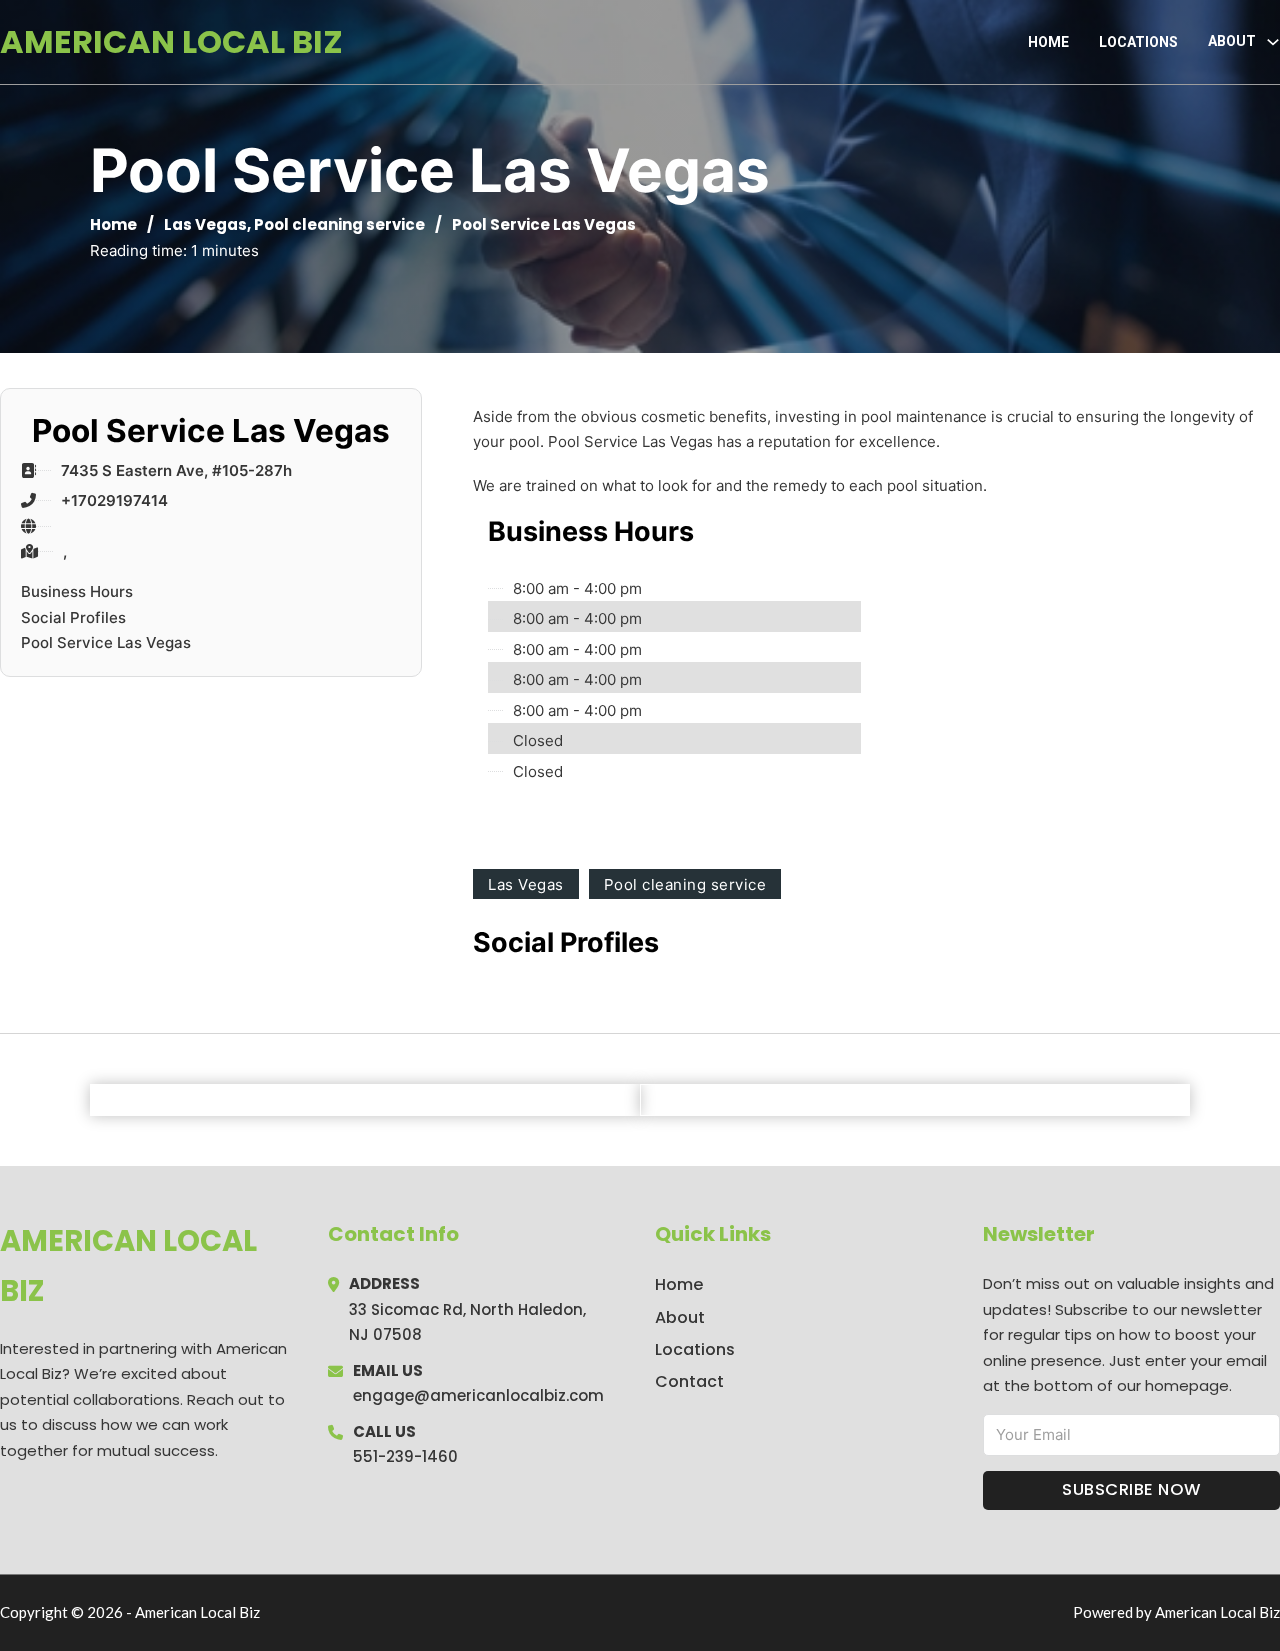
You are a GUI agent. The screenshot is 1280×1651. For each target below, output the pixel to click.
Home (1048, 42)
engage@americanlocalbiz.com (478, 1395)
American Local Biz (171, 41)
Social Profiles (73, 617)
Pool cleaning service (339, 224)
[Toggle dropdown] (1273, 42)
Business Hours (77, 591)
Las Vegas (205, 224)
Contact (689, 1381)
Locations (1138, 42)
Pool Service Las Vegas (106, 642)
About (680, 1317)
